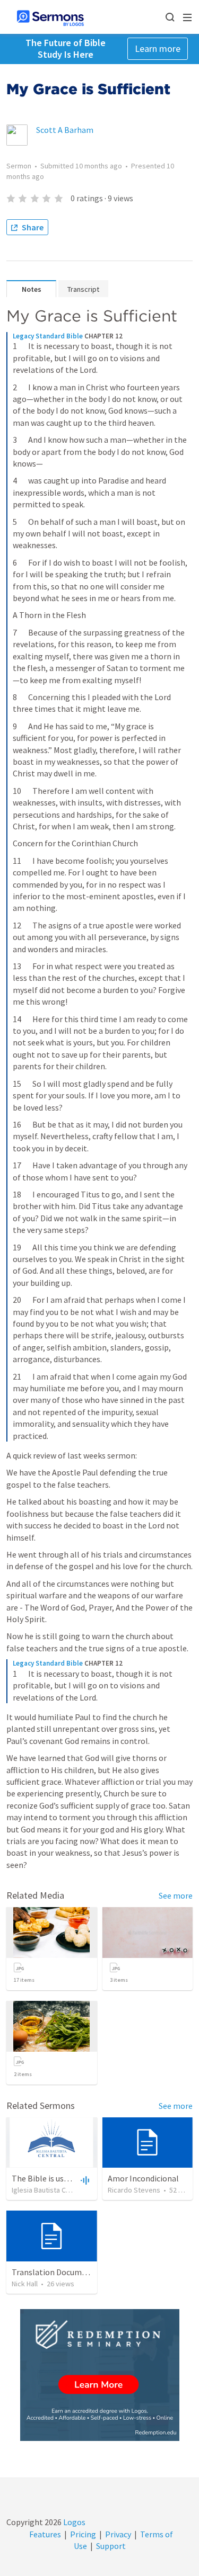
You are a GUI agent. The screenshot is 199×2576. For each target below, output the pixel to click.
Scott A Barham (65, 130)
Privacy (118, 2534)
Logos (73, 2522)
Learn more (158, 48)
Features (45, 2534)
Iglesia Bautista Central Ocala (58, 2190)
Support (111, 2546)
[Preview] (84, 2180)
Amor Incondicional (143, 2178)
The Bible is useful (45, 2178)
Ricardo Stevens (134, 2190)
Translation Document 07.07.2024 (72, 2272)
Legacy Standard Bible (48, 336)
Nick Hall (25, 2284)
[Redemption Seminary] (100, 2375)
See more (176, 1895)
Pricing (83, 2534)
